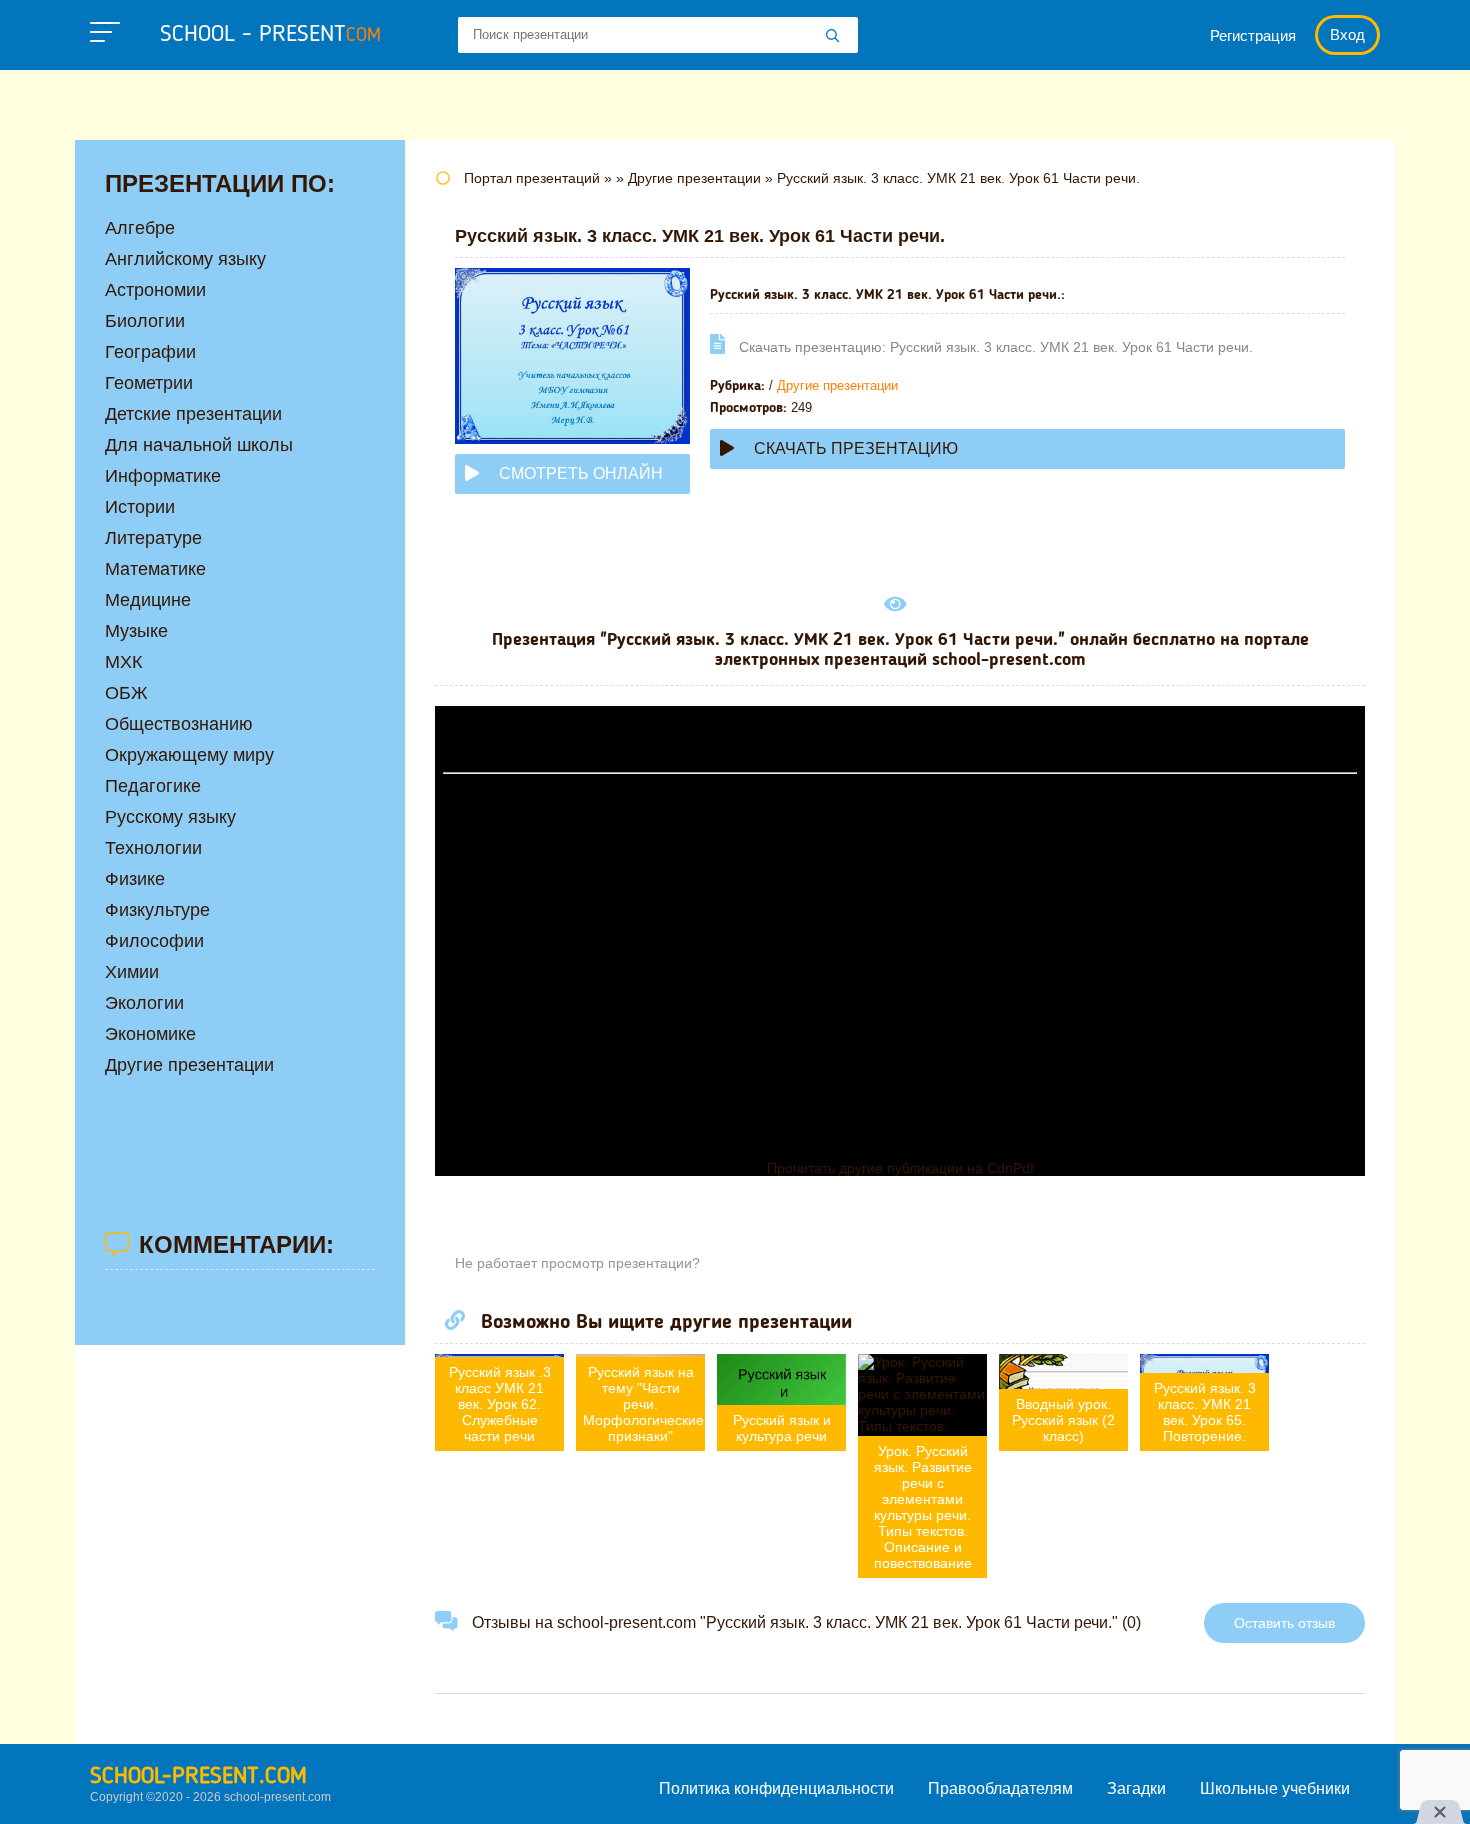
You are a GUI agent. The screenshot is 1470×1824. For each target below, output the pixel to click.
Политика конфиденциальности (776, 1788)
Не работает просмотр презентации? (577, 1263)
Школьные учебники (1275, 1788)
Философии (154, 941)
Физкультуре (157, 910)
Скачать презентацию (856, 448)
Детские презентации (193, 414)
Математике (155, 569)
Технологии (153, 848)
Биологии (145, 321)
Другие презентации (837, 385)
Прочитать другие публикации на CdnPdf (900, 1168)
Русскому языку (170, 817)
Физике (135, 879)
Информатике (163, 476)
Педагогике (153, 786)
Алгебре (140, 228)
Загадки (1136, 1788)
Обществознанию (179, 724)
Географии (150, 352)
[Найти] (833, 37)
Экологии (144, 1003)
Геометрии (149, 383)
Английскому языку (185, 259)
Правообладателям (1000, 1788)
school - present (270, 35)
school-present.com (198, 1777)
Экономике (150, 1034)
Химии (132, 972)
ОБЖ (126, 693)
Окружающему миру (189, 755)
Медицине (148, 600)
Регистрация (1253, 35)
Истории (140, 507)
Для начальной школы (199, 445)
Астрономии (155, 290)
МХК (123, 662)
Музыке (136, 631)
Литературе (153, 538)
